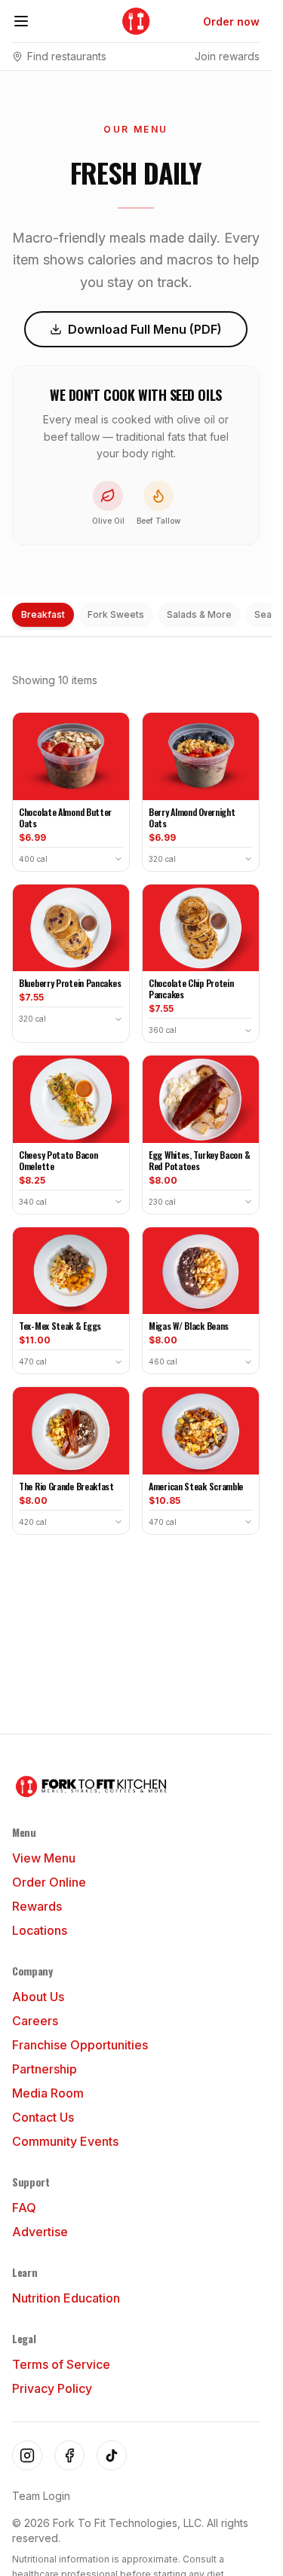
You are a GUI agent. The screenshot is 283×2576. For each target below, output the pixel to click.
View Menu (44, 1858)
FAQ (24, 2208)
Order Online (49, 1882)
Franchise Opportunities (80, 2045)
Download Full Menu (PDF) (145, 329)
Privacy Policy (52, 2388)
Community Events (65, 2141)
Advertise (40, 2232)
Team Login (41, 2496)
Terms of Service (61, 2364)
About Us (38, 1997)
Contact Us (43, 2117)
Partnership (45, 2069)
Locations (40, 1930)
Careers (35, 2021)
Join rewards (227, 56)
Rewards (37, 1906)
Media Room (48, 2093)
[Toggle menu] (21, 21)
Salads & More (199, 614)
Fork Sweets (116, 614)
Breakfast (43, 614)
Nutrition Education (66, 2298)
